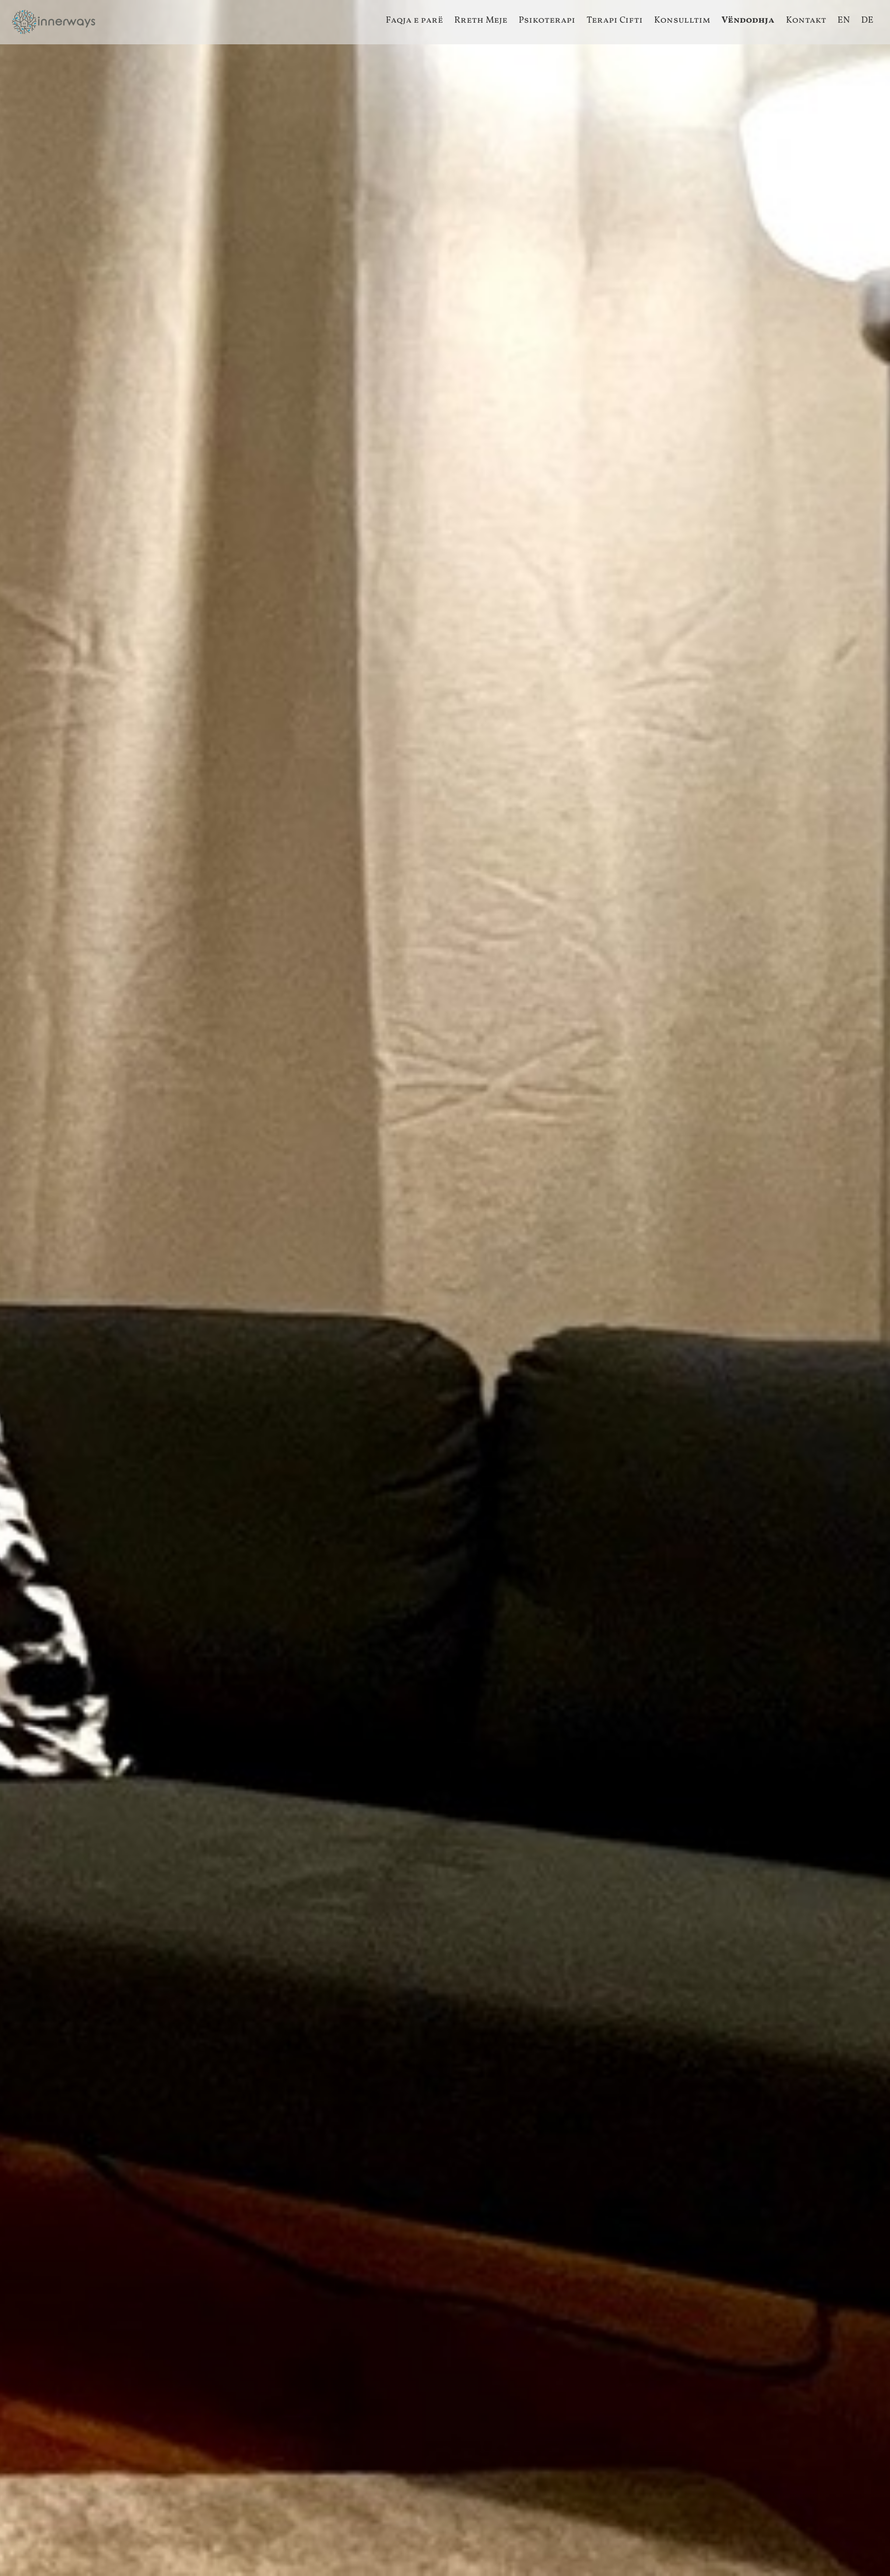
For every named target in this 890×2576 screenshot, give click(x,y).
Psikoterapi (547, 20)
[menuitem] (415, 21)
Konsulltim (682, 20)
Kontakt (806, 20)
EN (844, 20)
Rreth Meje (481, 20)
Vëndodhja (748, 20)
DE (867, 20)
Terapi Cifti (615, 20)
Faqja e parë (414, 20)
